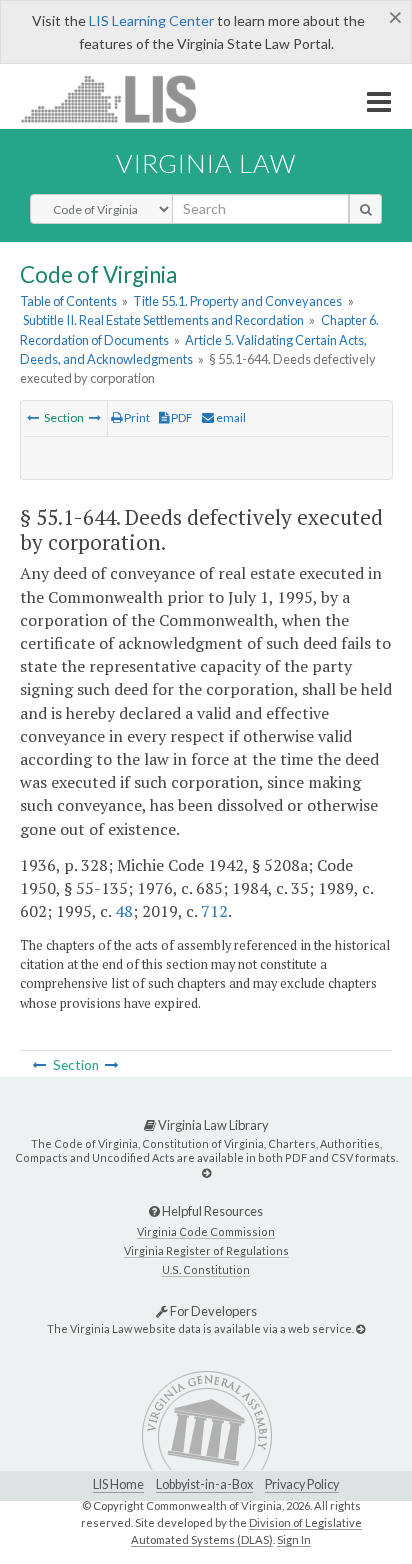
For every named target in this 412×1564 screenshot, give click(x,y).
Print (136, 417)
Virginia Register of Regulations (206, 1250)
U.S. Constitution (206, 1269)
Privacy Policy (302, 1484)
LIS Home (118, 1484)
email (230, 417)
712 (214, 911)
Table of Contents (68, 301)
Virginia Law (206, 163)
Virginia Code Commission (206, 1231)
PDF (181, 417)
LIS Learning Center (151, 20)
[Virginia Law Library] (206, 1172)
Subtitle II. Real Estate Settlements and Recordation (163, 320)
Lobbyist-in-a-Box (204, 1484)
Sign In (294, 1539)
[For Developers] (360, 1328)
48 (124, 911)
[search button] (365, 209)
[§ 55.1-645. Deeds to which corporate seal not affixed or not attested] (95, 417)
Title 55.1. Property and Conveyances (237, 301)
